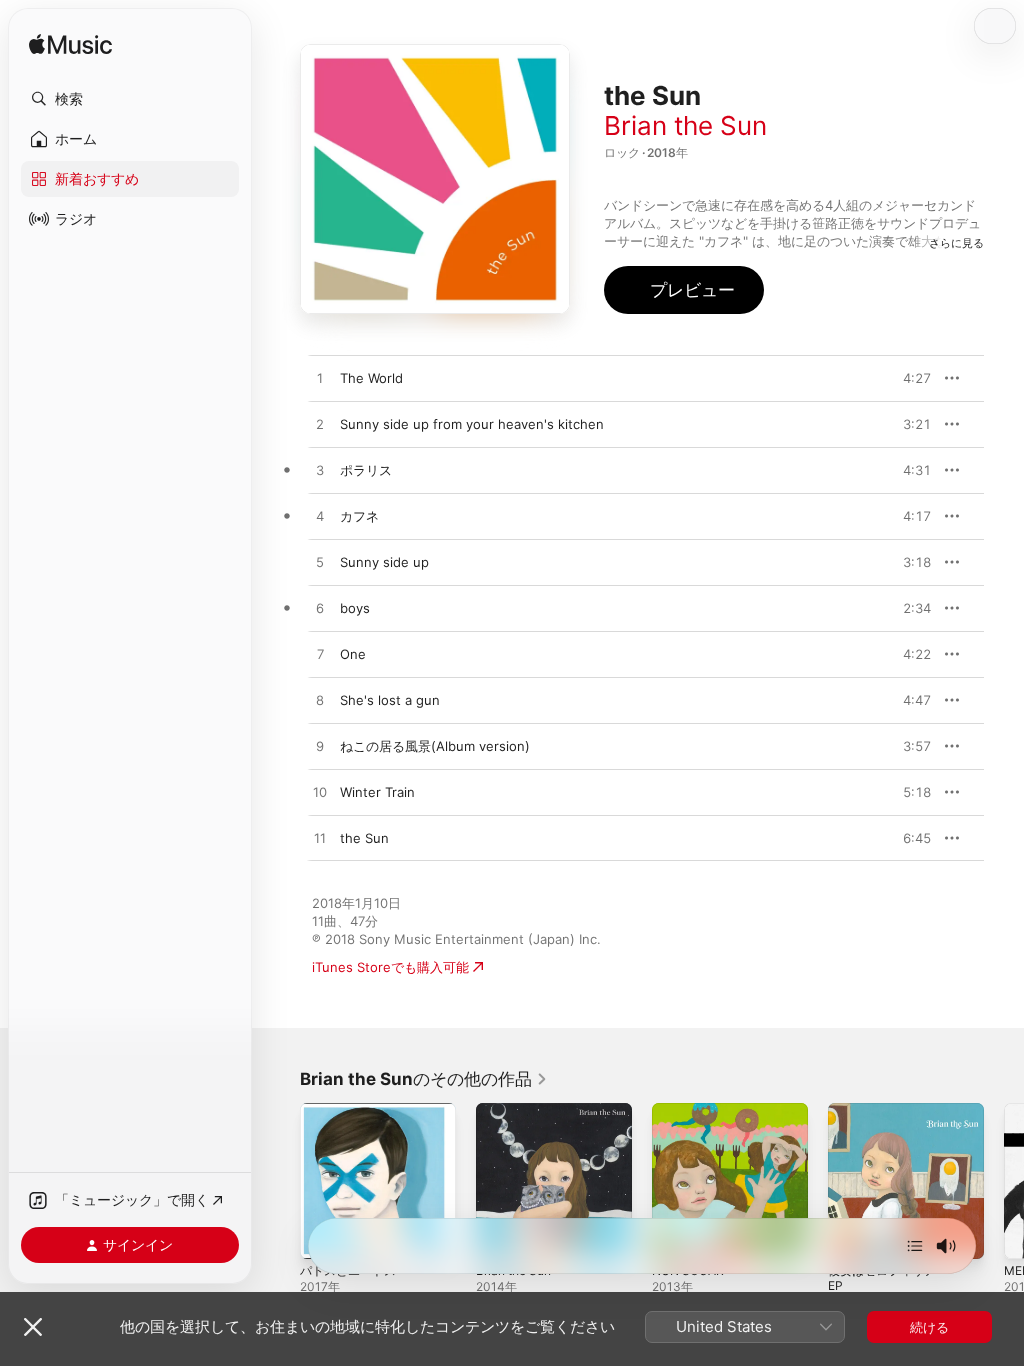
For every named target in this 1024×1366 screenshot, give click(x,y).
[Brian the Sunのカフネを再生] (320, 517)
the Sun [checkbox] (364, 838)
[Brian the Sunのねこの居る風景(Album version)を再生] (320, 747)
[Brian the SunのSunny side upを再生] (320, 563)
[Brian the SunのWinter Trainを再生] (320, 793)
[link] (424, 1079)
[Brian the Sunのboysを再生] (320, 609)
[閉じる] (33, 1327)
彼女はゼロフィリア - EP (886, 1278)
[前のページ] (280, 1181)
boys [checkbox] (355, 608)
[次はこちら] (915, 1246)
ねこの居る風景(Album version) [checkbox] (435, 746)
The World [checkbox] (371, 378)
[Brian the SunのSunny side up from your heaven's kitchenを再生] (320, 425)
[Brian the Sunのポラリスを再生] (320, 471)
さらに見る (956, 243)
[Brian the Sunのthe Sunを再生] (320, 839)
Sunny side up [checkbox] (384, 562)
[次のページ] (1004, 1181)
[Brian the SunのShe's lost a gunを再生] (320, 701)
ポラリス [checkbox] (366, 470)
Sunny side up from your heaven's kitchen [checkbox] (472, 424)
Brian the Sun (685, 125)
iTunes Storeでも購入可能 (390, 967)
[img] (70, 45)
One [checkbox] (353, 654)
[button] (130, 99)
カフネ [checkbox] (359, 516)
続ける (929, 1327)
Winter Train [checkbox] (377, 792)
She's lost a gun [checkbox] (390, 700)
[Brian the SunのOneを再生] (320, 655)
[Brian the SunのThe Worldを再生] (320, 379)
